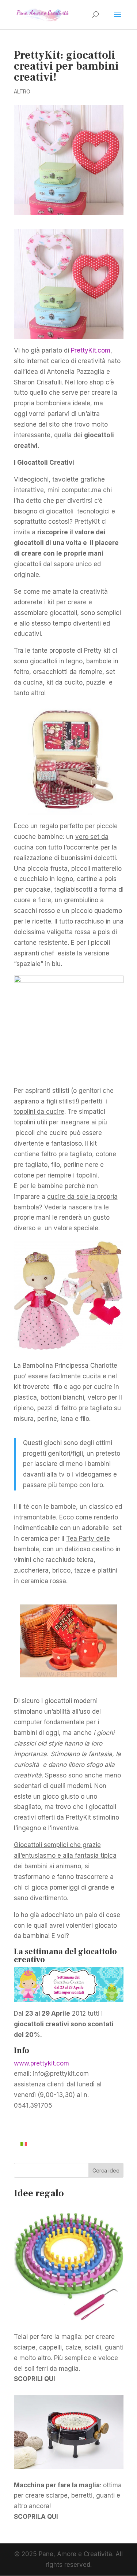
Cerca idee (106, 2170)
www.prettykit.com (41, 2063)
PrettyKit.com (91, 350)
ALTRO (22, 91)
